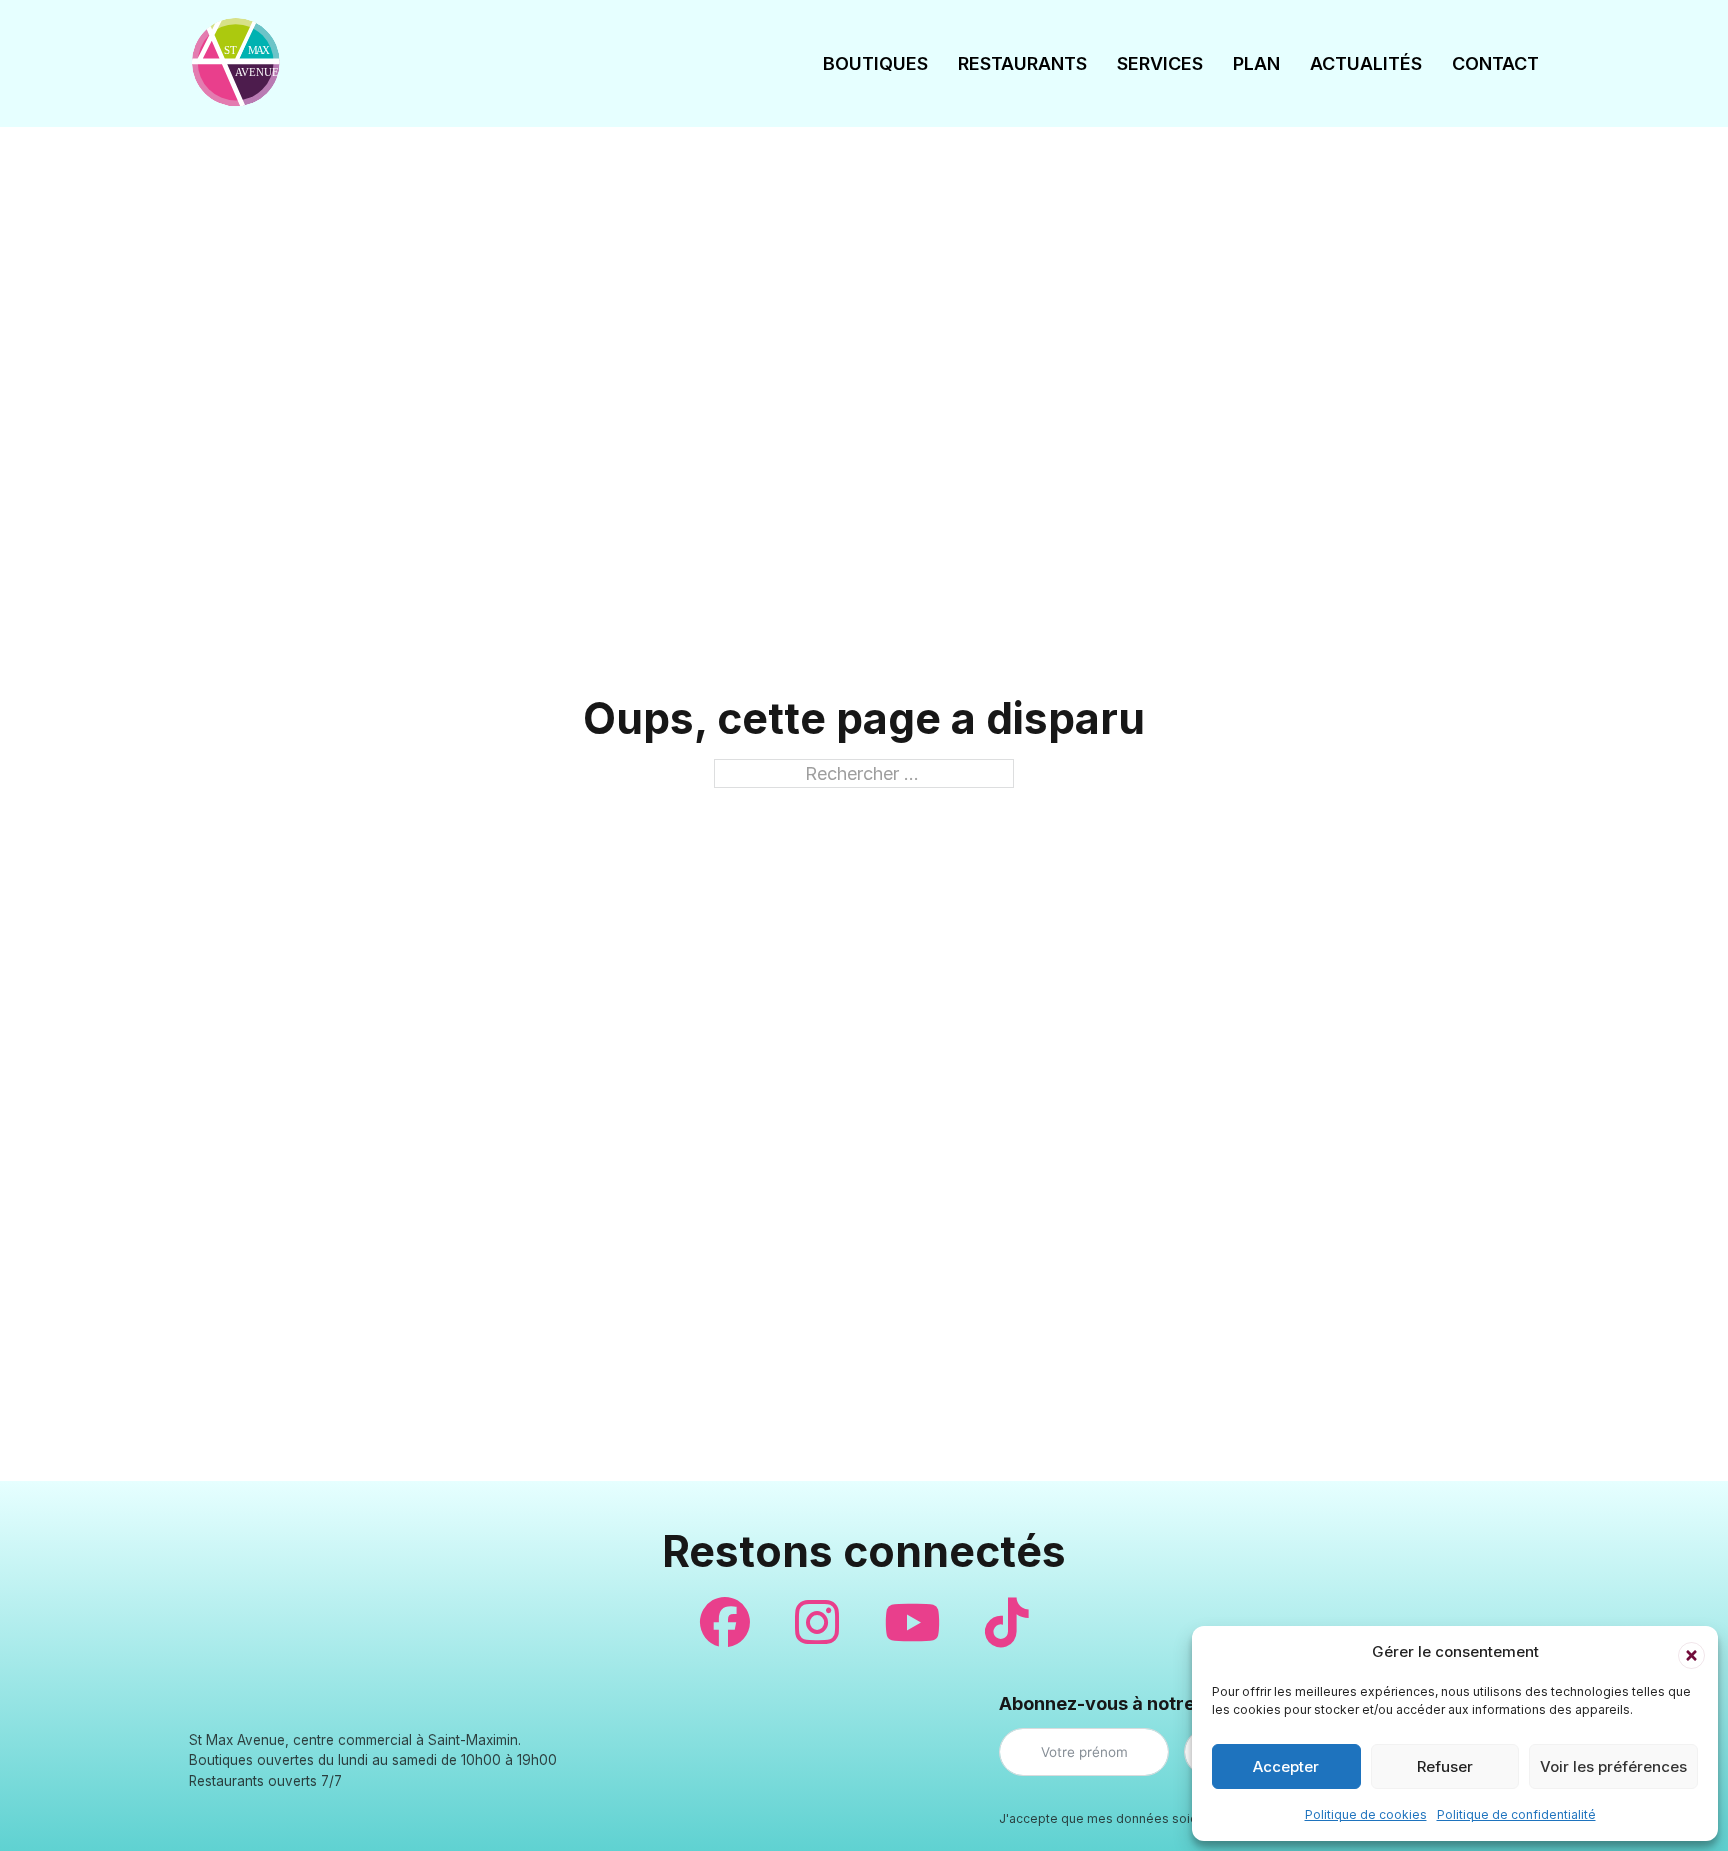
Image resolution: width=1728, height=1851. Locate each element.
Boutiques (875, 63)
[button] (1688, 1652)
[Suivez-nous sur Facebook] (725, 1622)
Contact (1495, 63)
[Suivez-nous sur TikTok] (1007, 1622)
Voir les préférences (1613, 1766)
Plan (1256, 63)
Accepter (1286, 1766)
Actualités (1366, 63)
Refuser (1445, 1766)
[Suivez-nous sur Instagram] (817, 1622)
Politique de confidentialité (1516, 1814)
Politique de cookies (1366, 1814)
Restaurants (1022, 63)
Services (1160, 63)
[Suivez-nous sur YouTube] (912, 1622)
